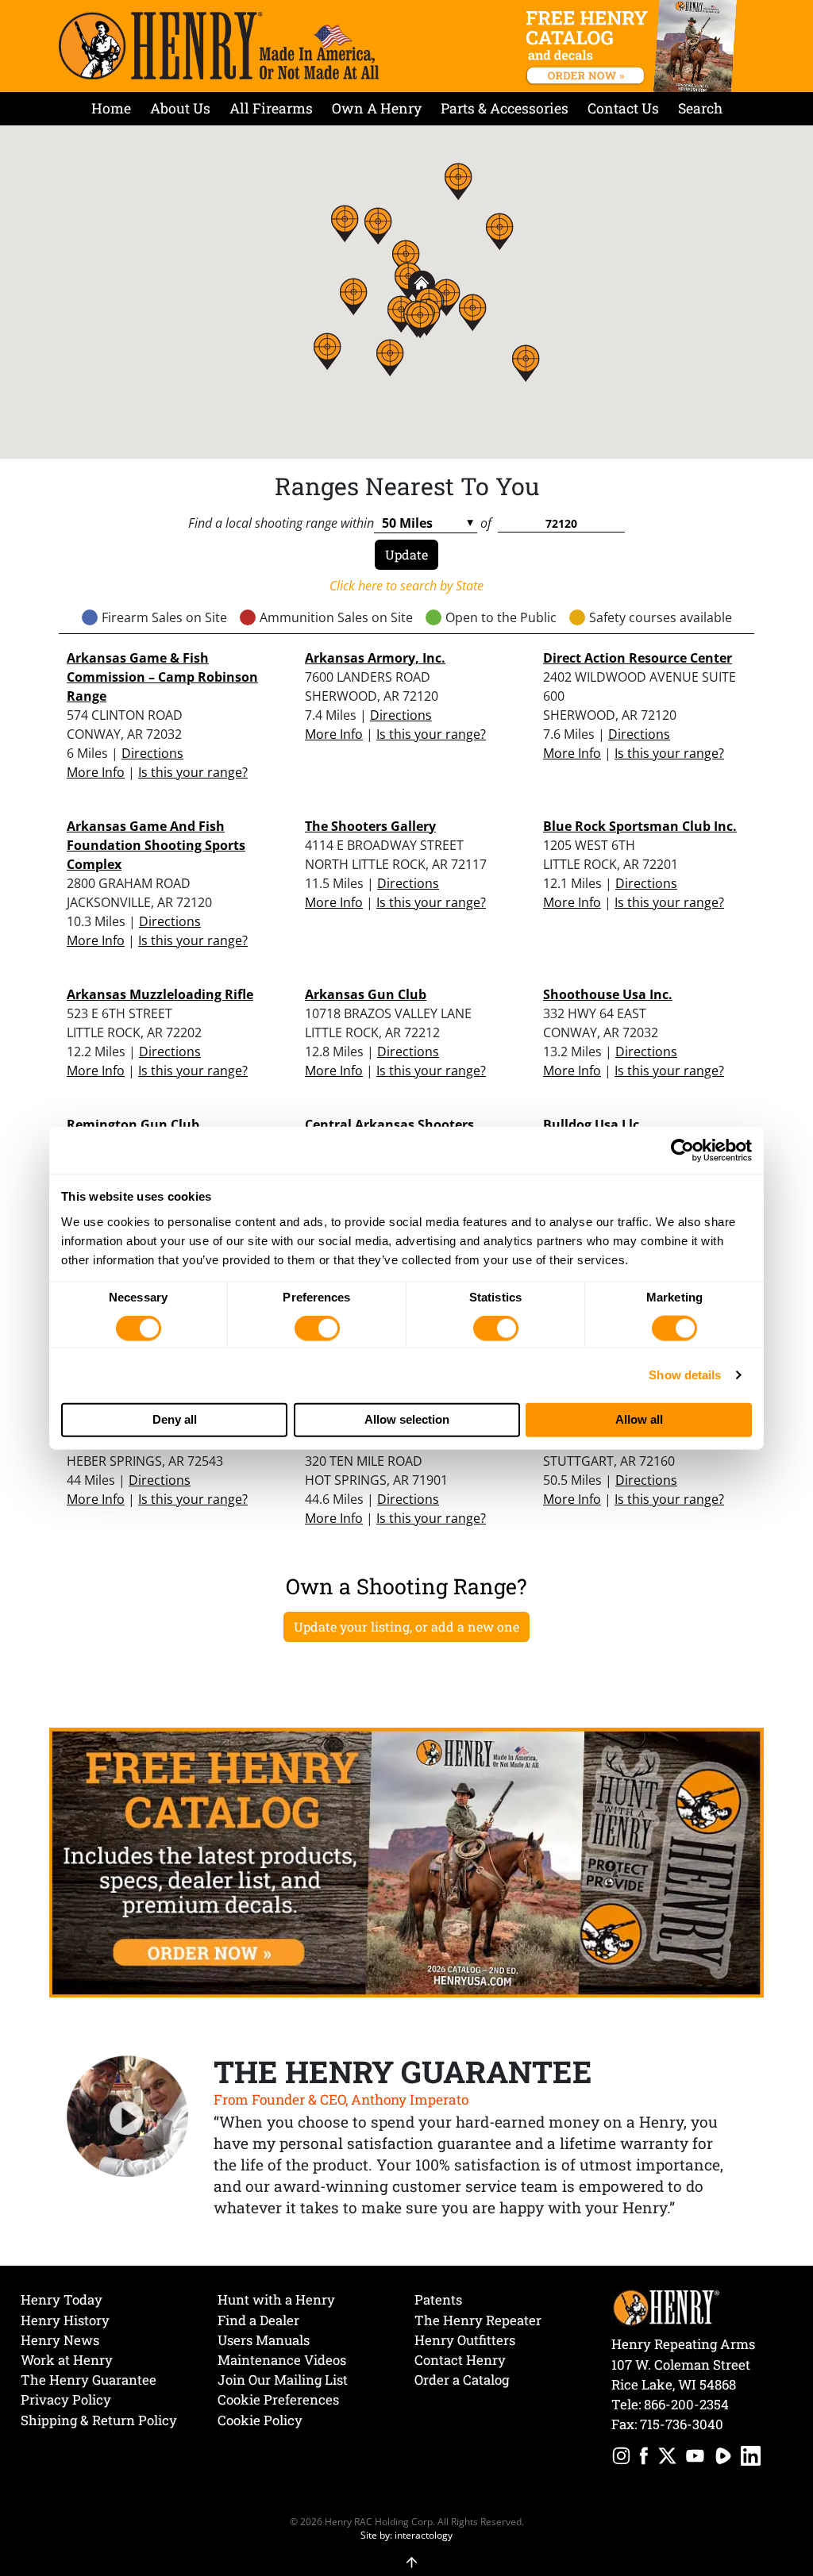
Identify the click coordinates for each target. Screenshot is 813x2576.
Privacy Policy (66, 2399)
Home (111, 108)
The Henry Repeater (478, 2320)
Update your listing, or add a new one (406, 1626)
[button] (420, 319)
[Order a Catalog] (406, 1861)
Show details (685, 1375)
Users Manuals (264, 2340)
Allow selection (407, 1419)
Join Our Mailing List (283, 2380)
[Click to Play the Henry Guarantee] (128, 2117)
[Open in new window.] (621, 2458)
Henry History (65, 2320)
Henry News (60, 2340)
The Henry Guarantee (89, 2380)
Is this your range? (193, 772)
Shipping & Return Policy (99, 2420)
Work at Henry (67, 2360)
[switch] (317, 1328)
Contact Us (623, 108)
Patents (438, 2299)
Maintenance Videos (282, 2360)
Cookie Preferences (278, 2399)
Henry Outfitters (465, 2340)
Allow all (639, 1419)
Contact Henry (460, 2360)
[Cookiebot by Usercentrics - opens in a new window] (682, 1151)
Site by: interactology (406, 2535)
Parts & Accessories (505, 108)
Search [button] (700, 108)
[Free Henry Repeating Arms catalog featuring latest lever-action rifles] (634, 46)
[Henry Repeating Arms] (219, 46)
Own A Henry (377, 108)
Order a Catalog (462, 2380)
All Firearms (271, 108)
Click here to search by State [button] (406, 586)
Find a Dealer (258, 2320)
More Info (96, 772)
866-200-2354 (686, 2404)
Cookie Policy (260, 2420)
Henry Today (62, 2299)
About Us (180, 108)
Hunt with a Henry (276, 2299)
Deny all (175, 1419)
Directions (152, 753)
